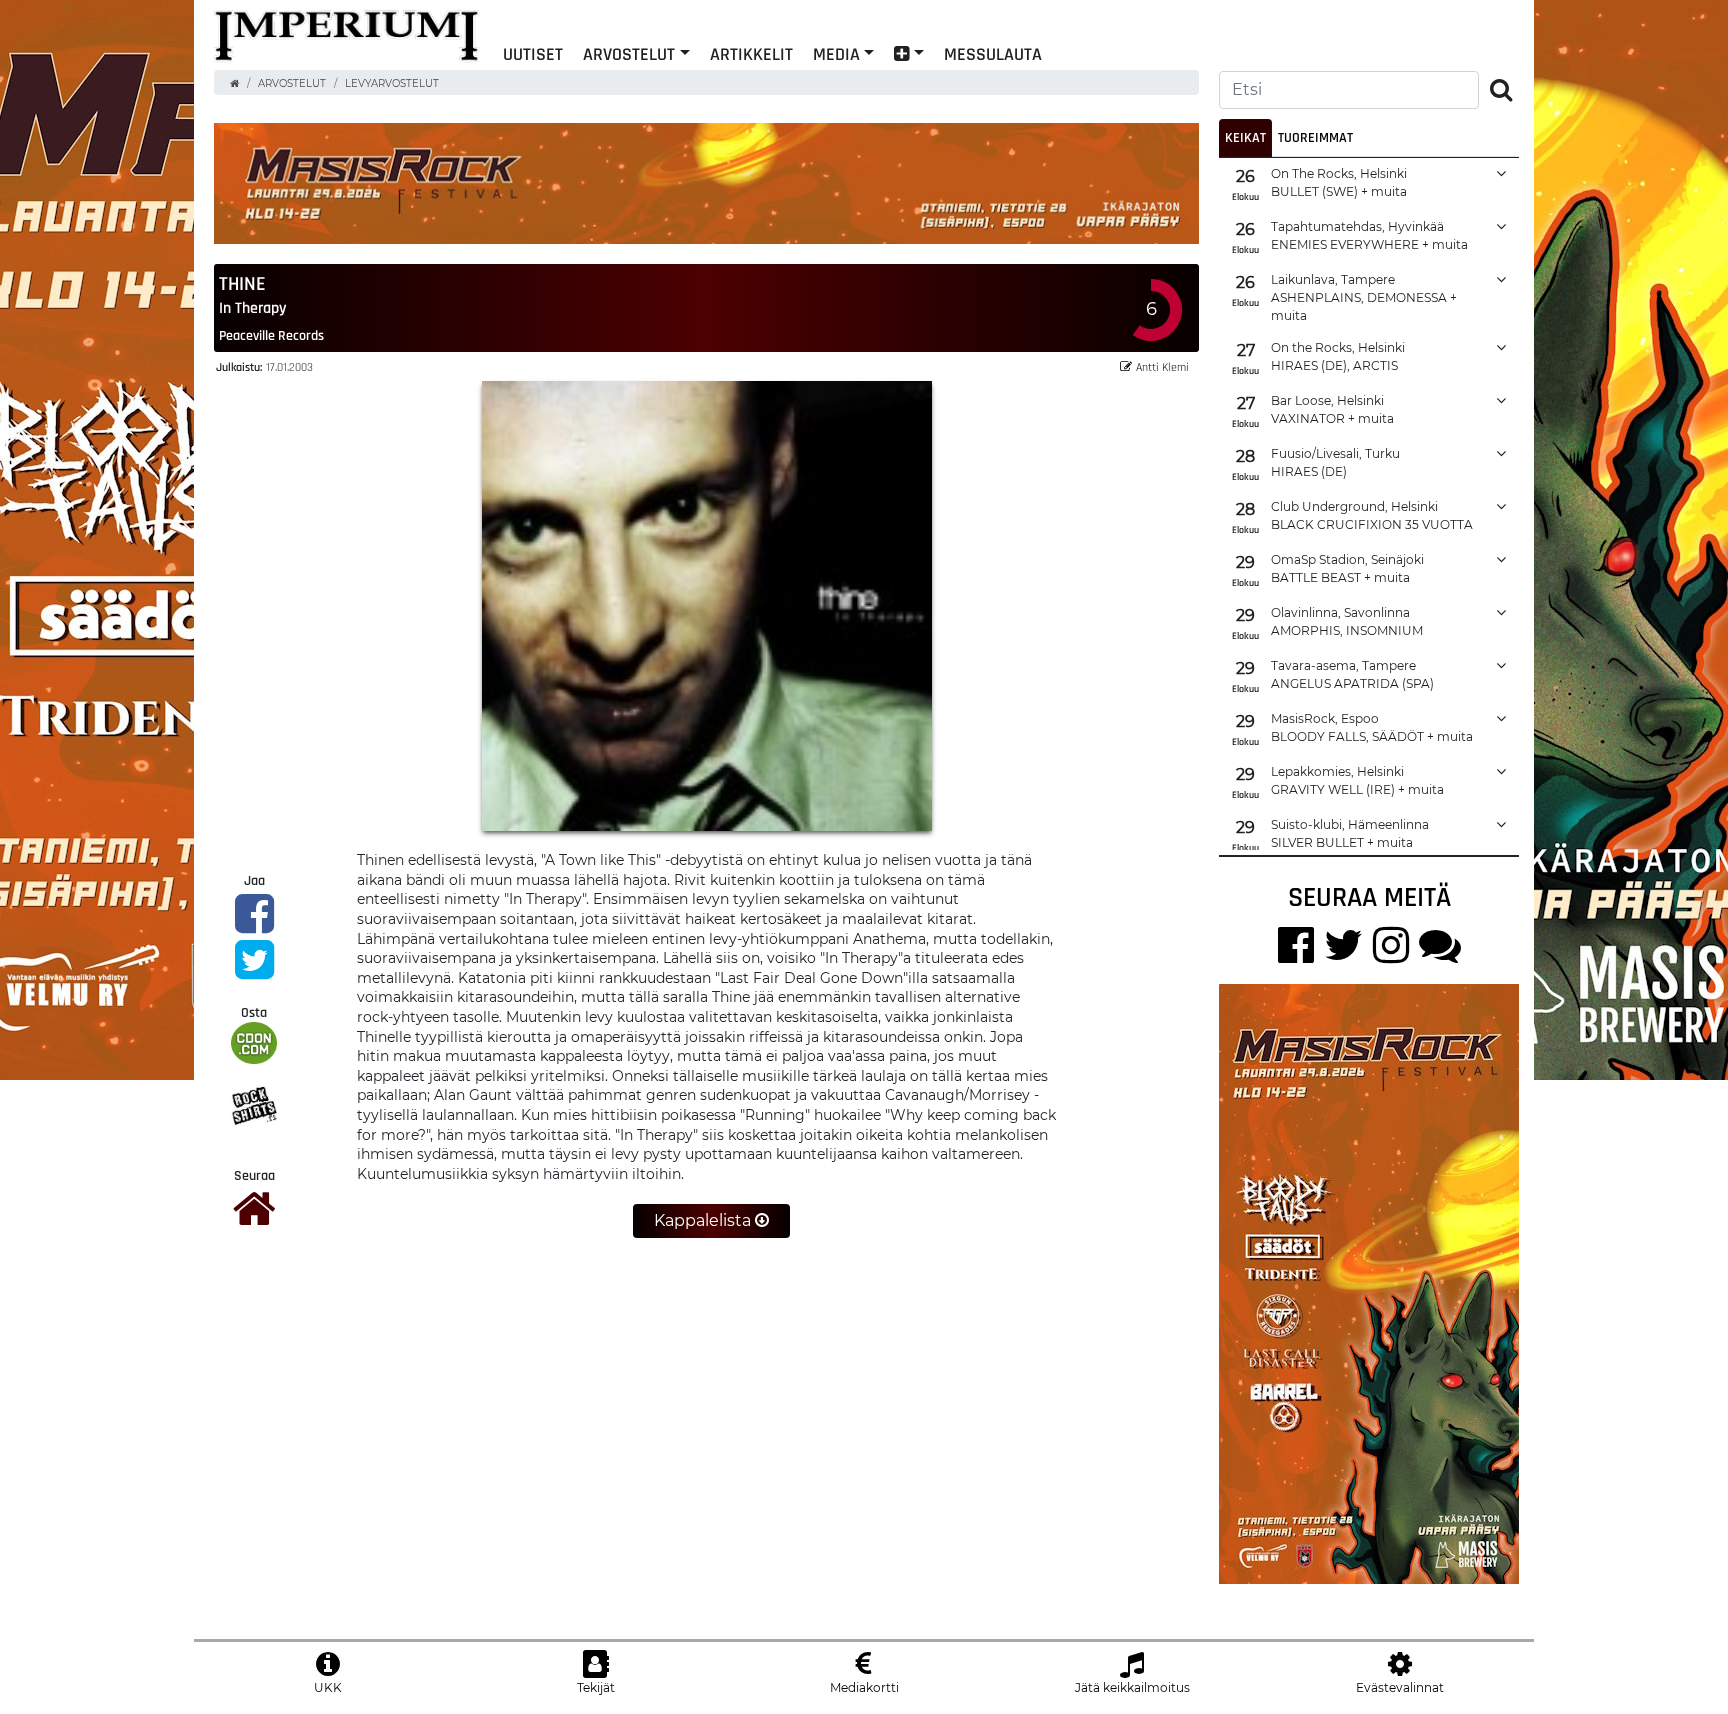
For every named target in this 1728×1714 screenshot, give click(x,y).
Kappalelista (704, 1220)
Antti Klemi (1162, 366)
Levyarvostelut (392, 83)
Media (836, 53)
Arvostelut (629, 53)
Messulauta (993, 53)
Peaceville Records (271, 335)
